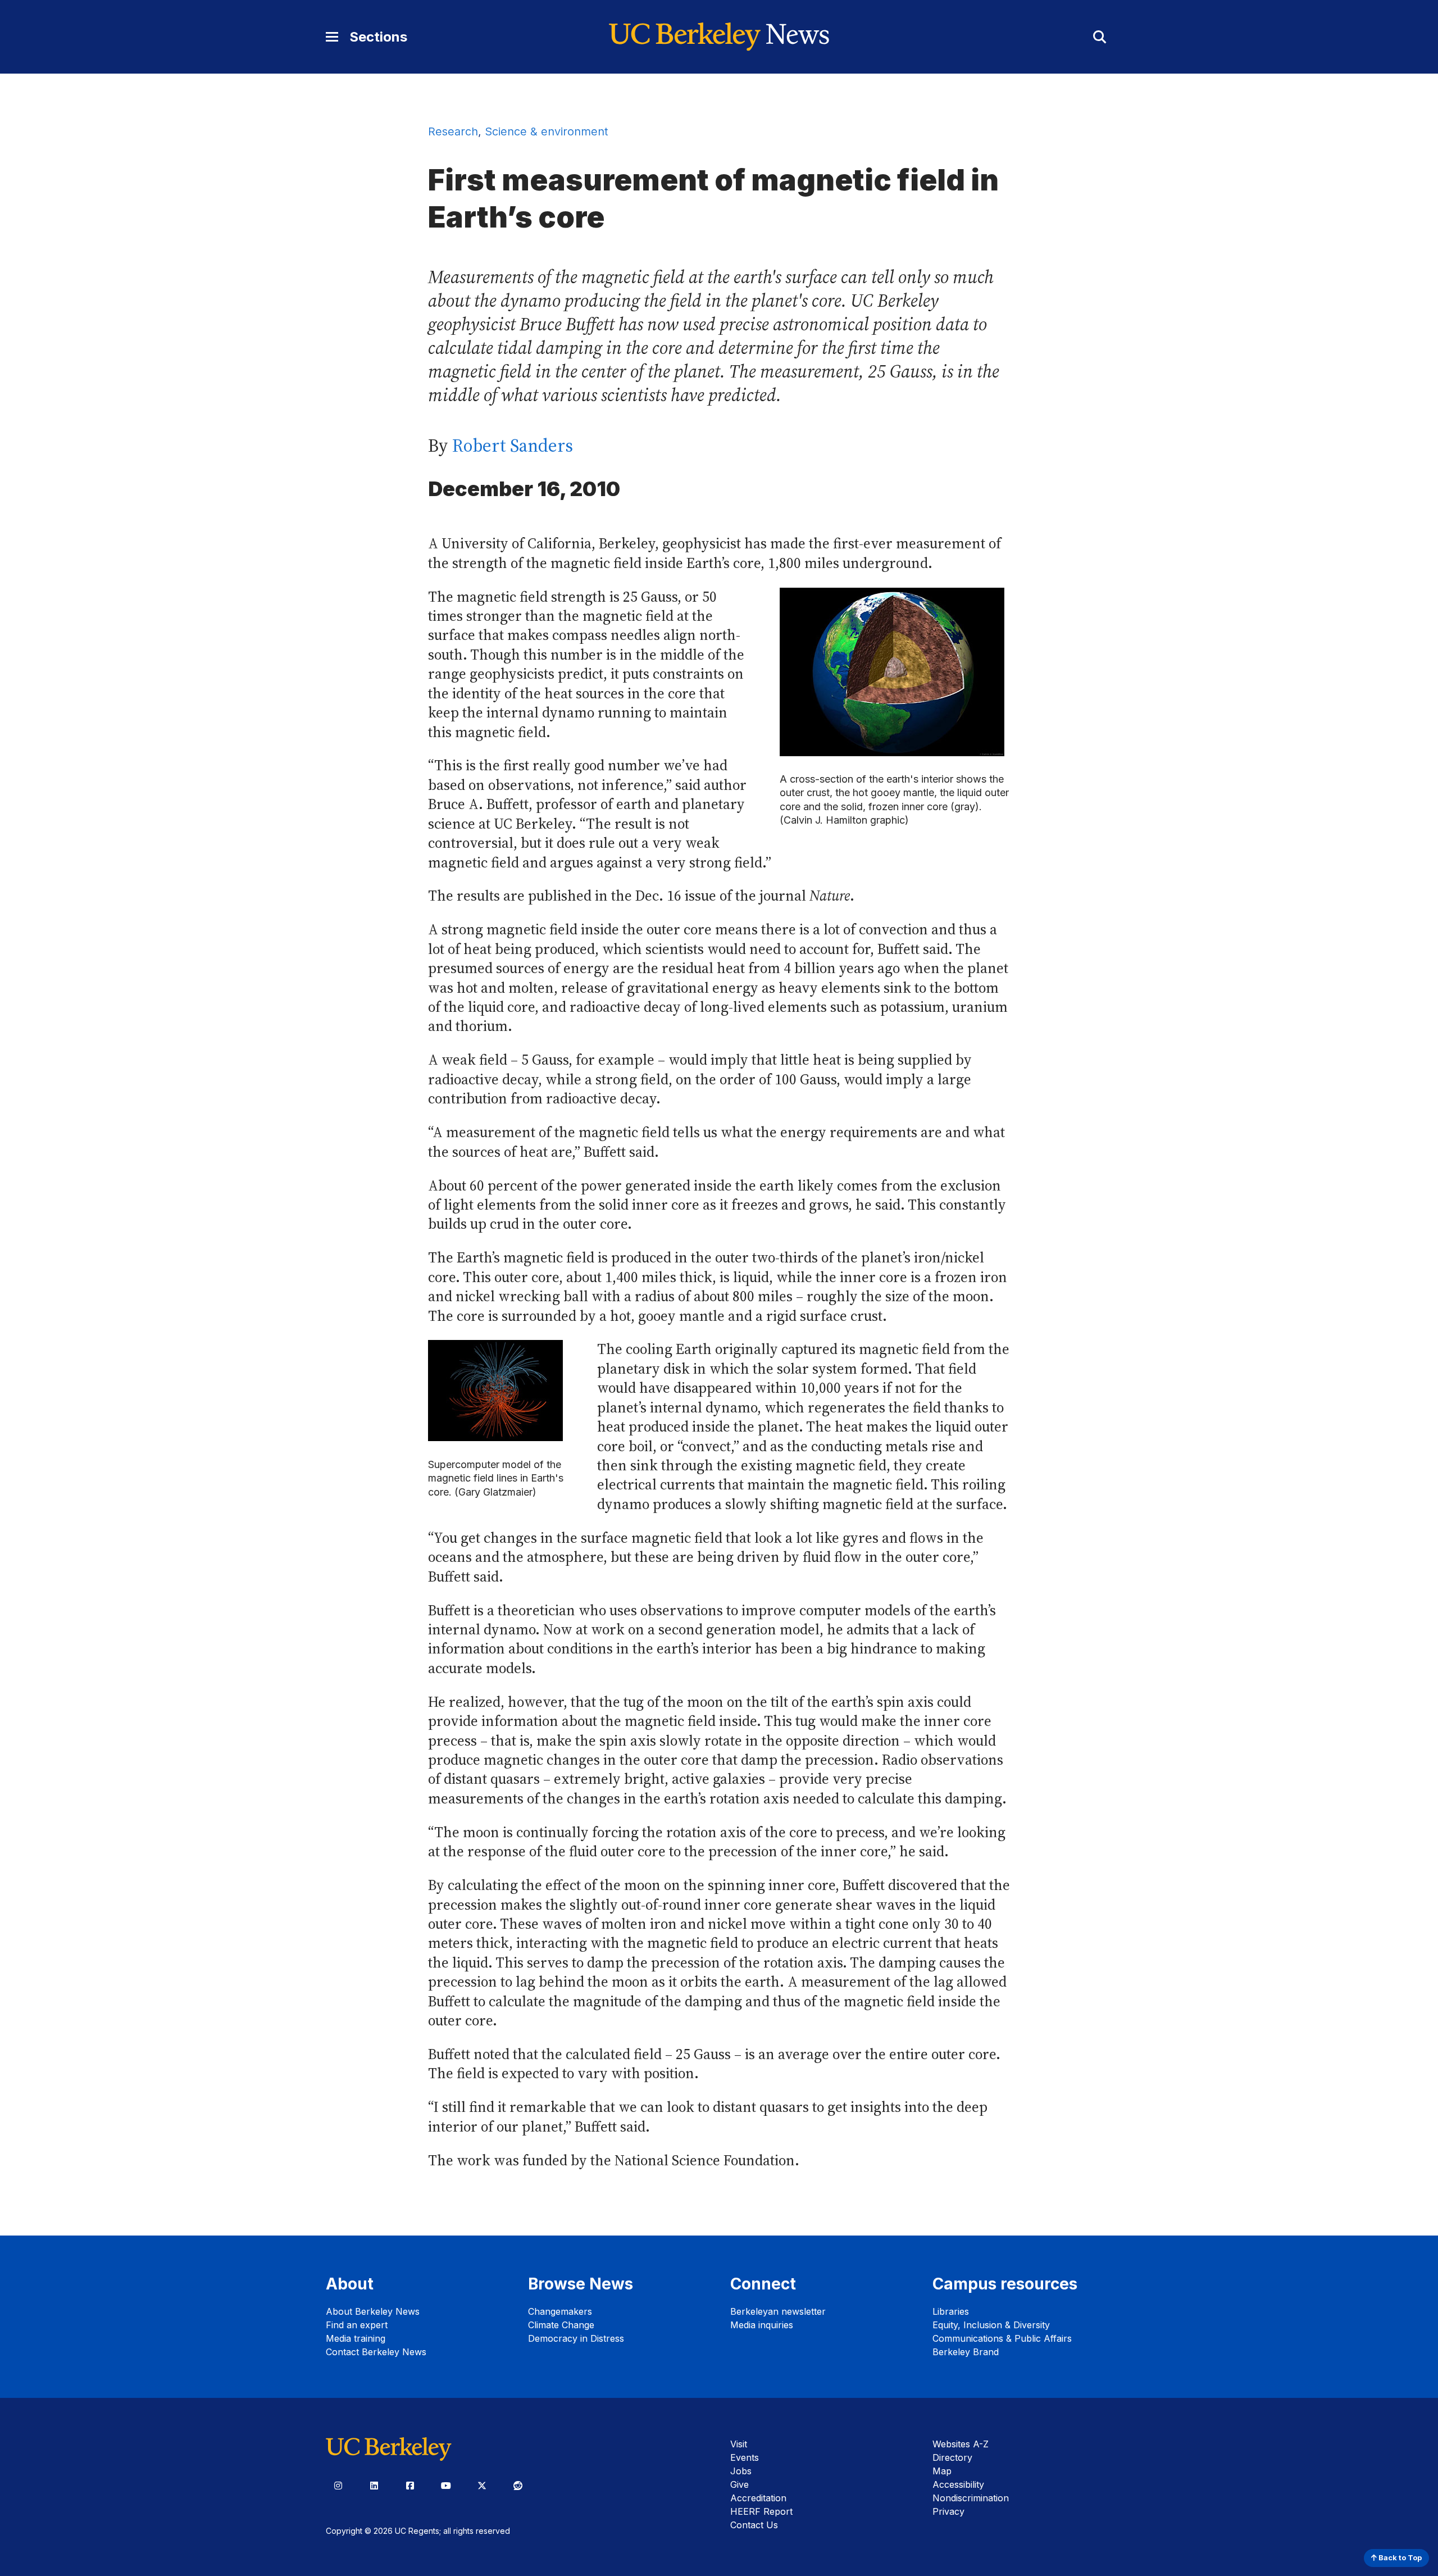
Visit (739, 2444)
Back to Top (1399, 2558)
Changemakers (560, 2311)
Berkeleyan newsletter (778, 2311)
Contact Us (754, 2525)
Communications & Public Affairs (1002, 2338)
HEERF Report (761, 2511)
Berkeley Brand (966, 2352)
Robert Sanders (513, 446)
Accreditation (758, 2498)
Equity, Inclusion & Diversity (991, 2325)
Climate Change (561, 2325)
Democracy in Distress (576, 2338)
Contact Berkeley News (376, 2352)
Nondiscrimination (971, 2498)
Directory (952, 2457)
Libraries (951, 2311)
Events (745, 2457)
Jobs (741, 2471)
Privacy (948, 2511)
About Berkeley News (373, 2311)
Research (453, 131)
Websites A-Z (961, 2444)
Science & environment (546, 131)
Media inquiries (762, 2325)
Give (740, 2484)
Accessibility (958, 2484)
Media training (356, 2338)
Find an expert (357, 2325)
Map (942, 2471)
